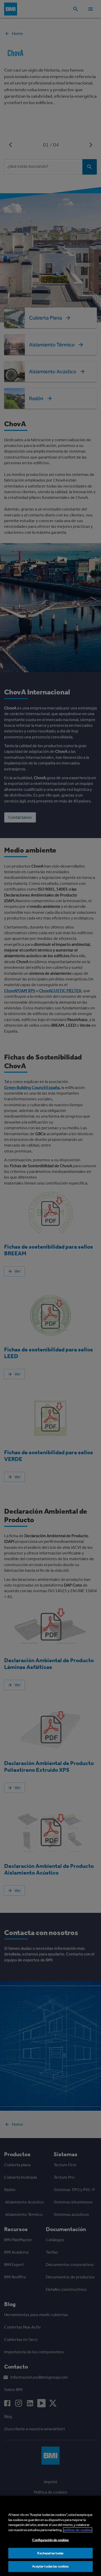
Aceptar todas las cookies (50, 2566)
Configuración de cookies (50, 2540)
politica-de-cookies (78, 2530)
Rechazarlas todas (50, 2553)
